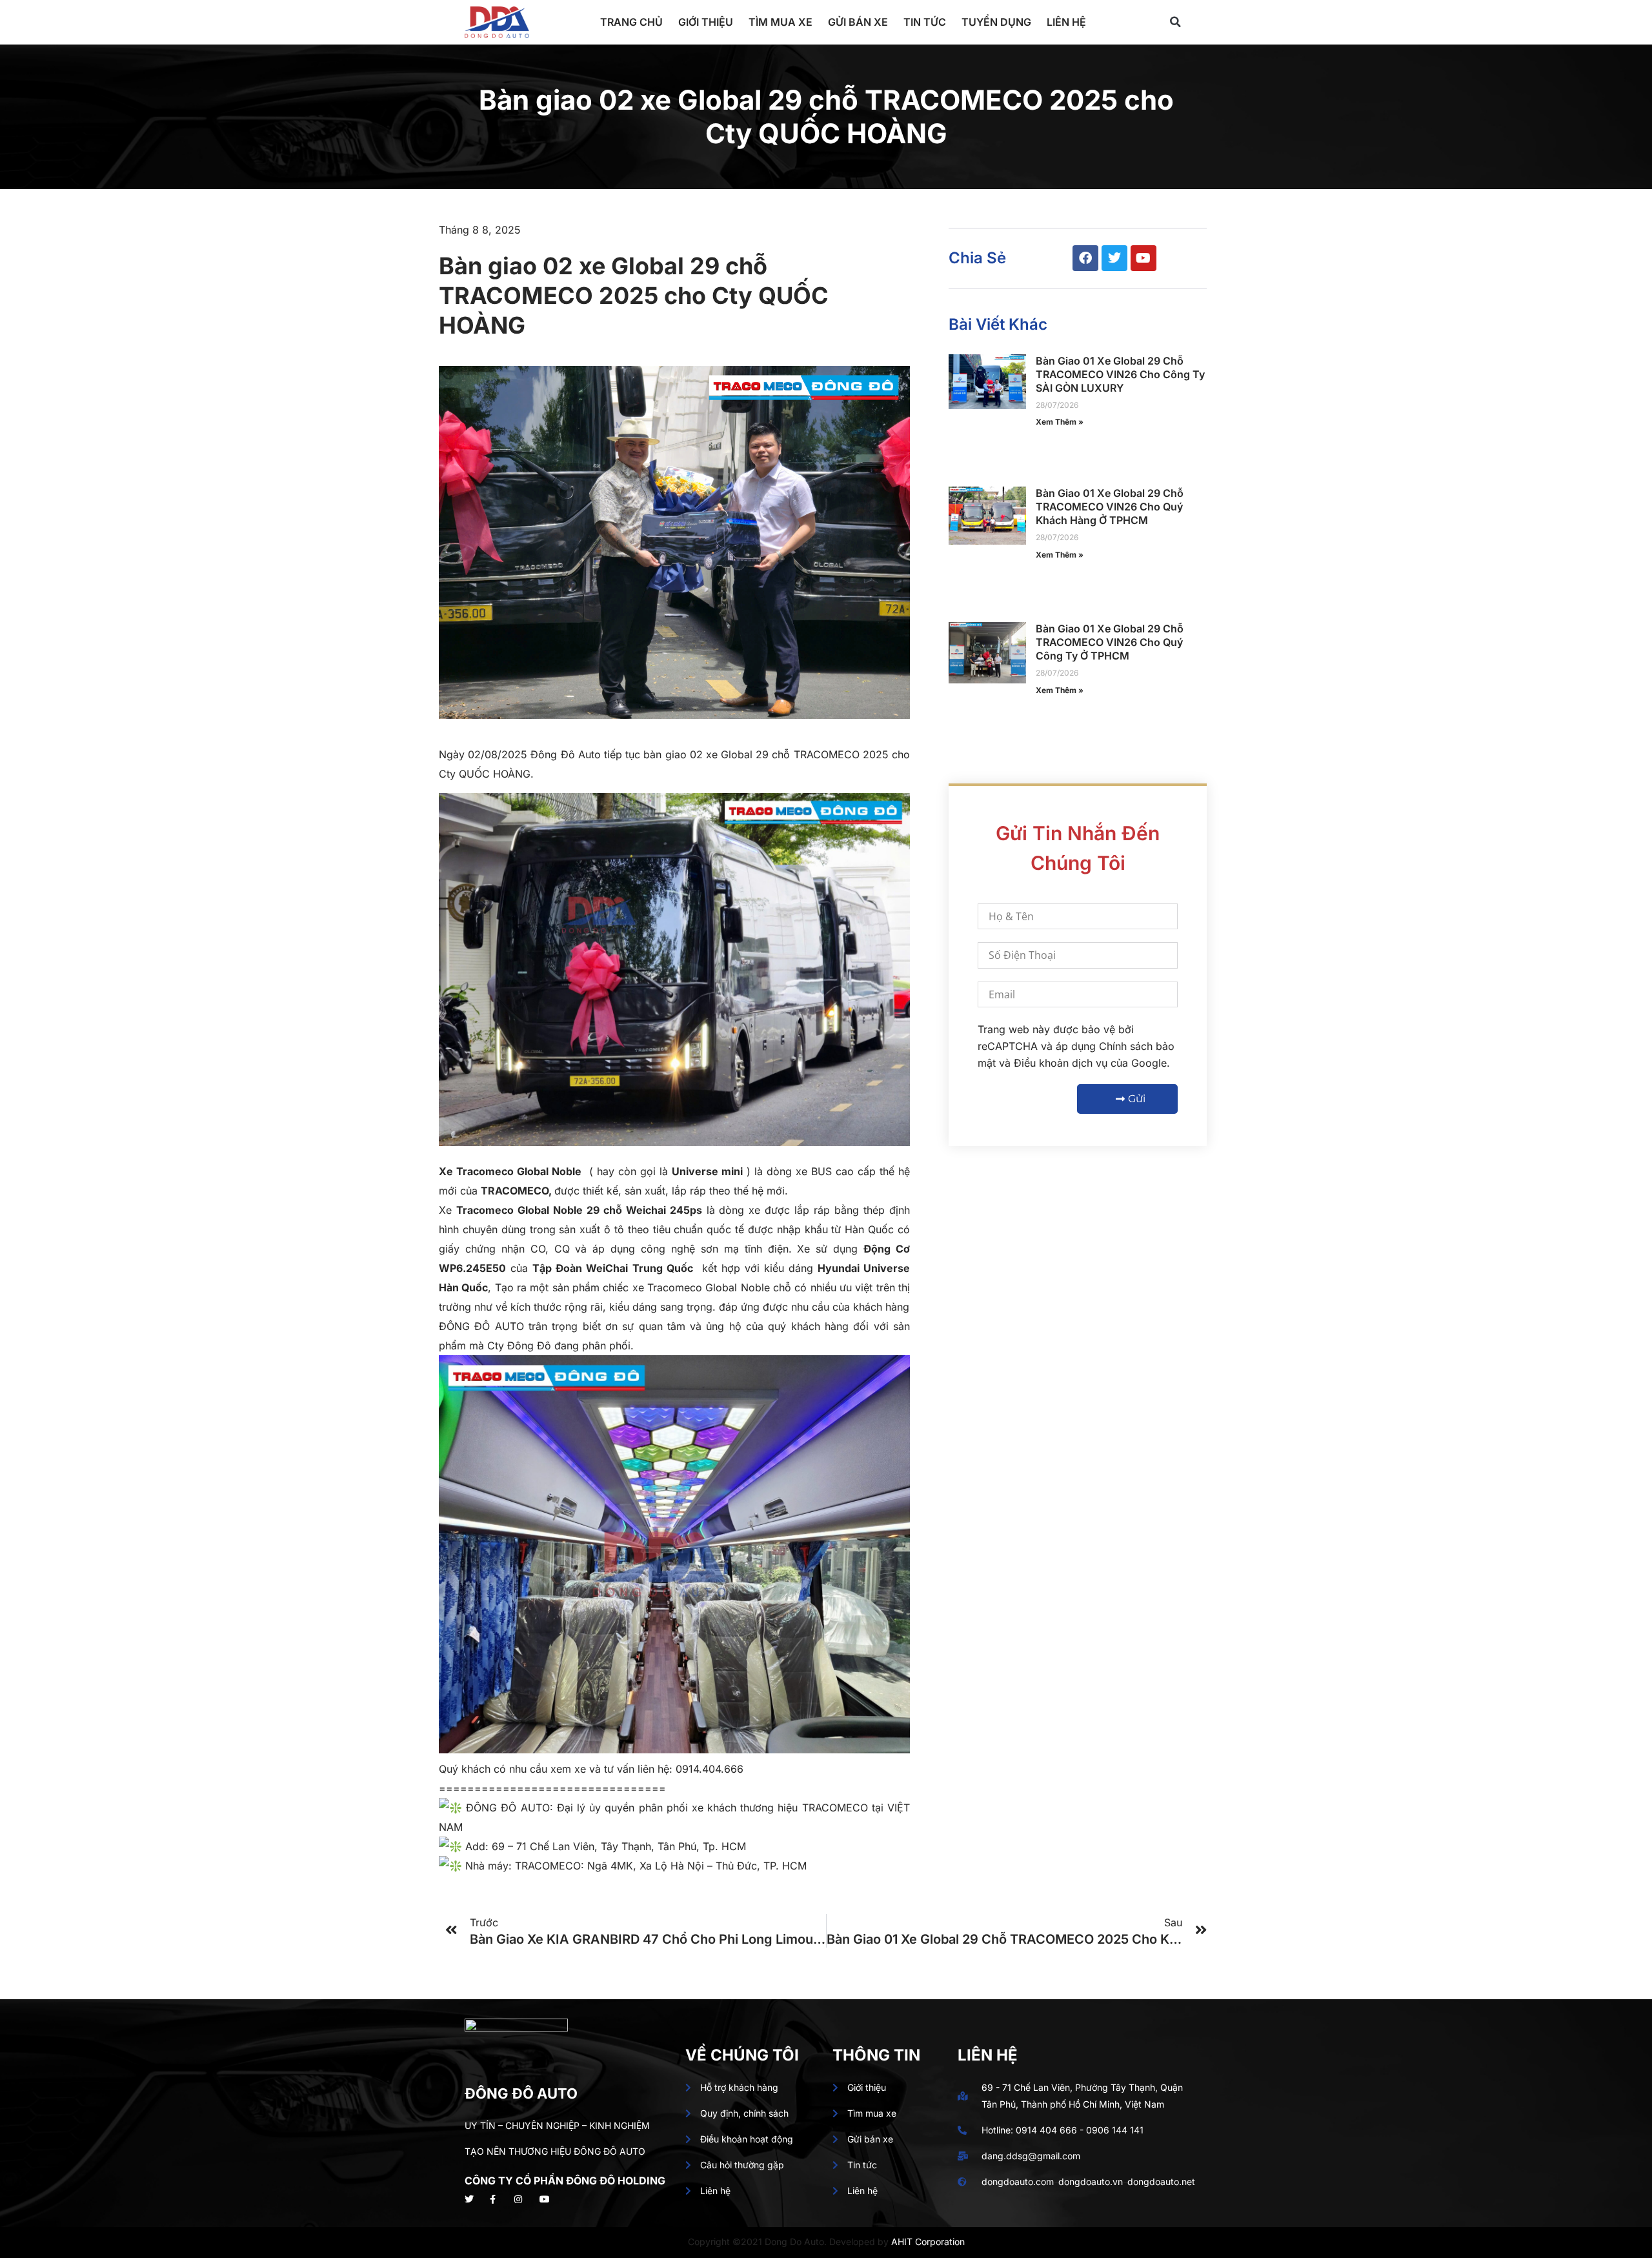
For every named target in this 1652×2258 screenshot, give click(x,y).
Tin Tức (925, 22)
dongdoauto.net (1161, 2182)
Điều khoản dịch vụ (1061, 1063)
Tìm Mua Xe (781, 22)
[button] (1175, 22)
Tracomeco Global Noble (709, 1287)
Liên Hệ (1066, 22)
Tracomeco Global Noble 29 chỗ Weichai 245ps (579, 1210)
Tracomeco (485, 1171)
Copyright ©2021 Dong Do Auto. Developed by (790, 2242)
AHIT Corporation (928, 2242)
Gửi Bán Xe (858, 22)
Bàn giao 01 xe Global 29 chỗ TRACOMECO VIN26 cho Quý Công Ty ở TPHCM (1110, 642)
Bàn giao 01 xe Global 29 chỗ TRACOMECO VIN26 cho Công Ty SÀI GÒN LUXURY (1120, 374)
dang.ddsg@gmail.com (1031, 2156)
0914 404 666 (1046, 2130)
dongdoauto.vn (1091, 2182)
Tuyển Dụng (996, 22)
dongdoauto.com (1018, 2182)
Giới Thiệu (706, 22)
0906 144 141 (1115, 2130)
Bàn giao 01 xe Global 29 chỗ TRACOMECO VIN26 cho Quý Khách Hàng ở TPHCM (1110, 507)
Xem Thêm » (1060, 422)
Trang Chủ (631, 22)
